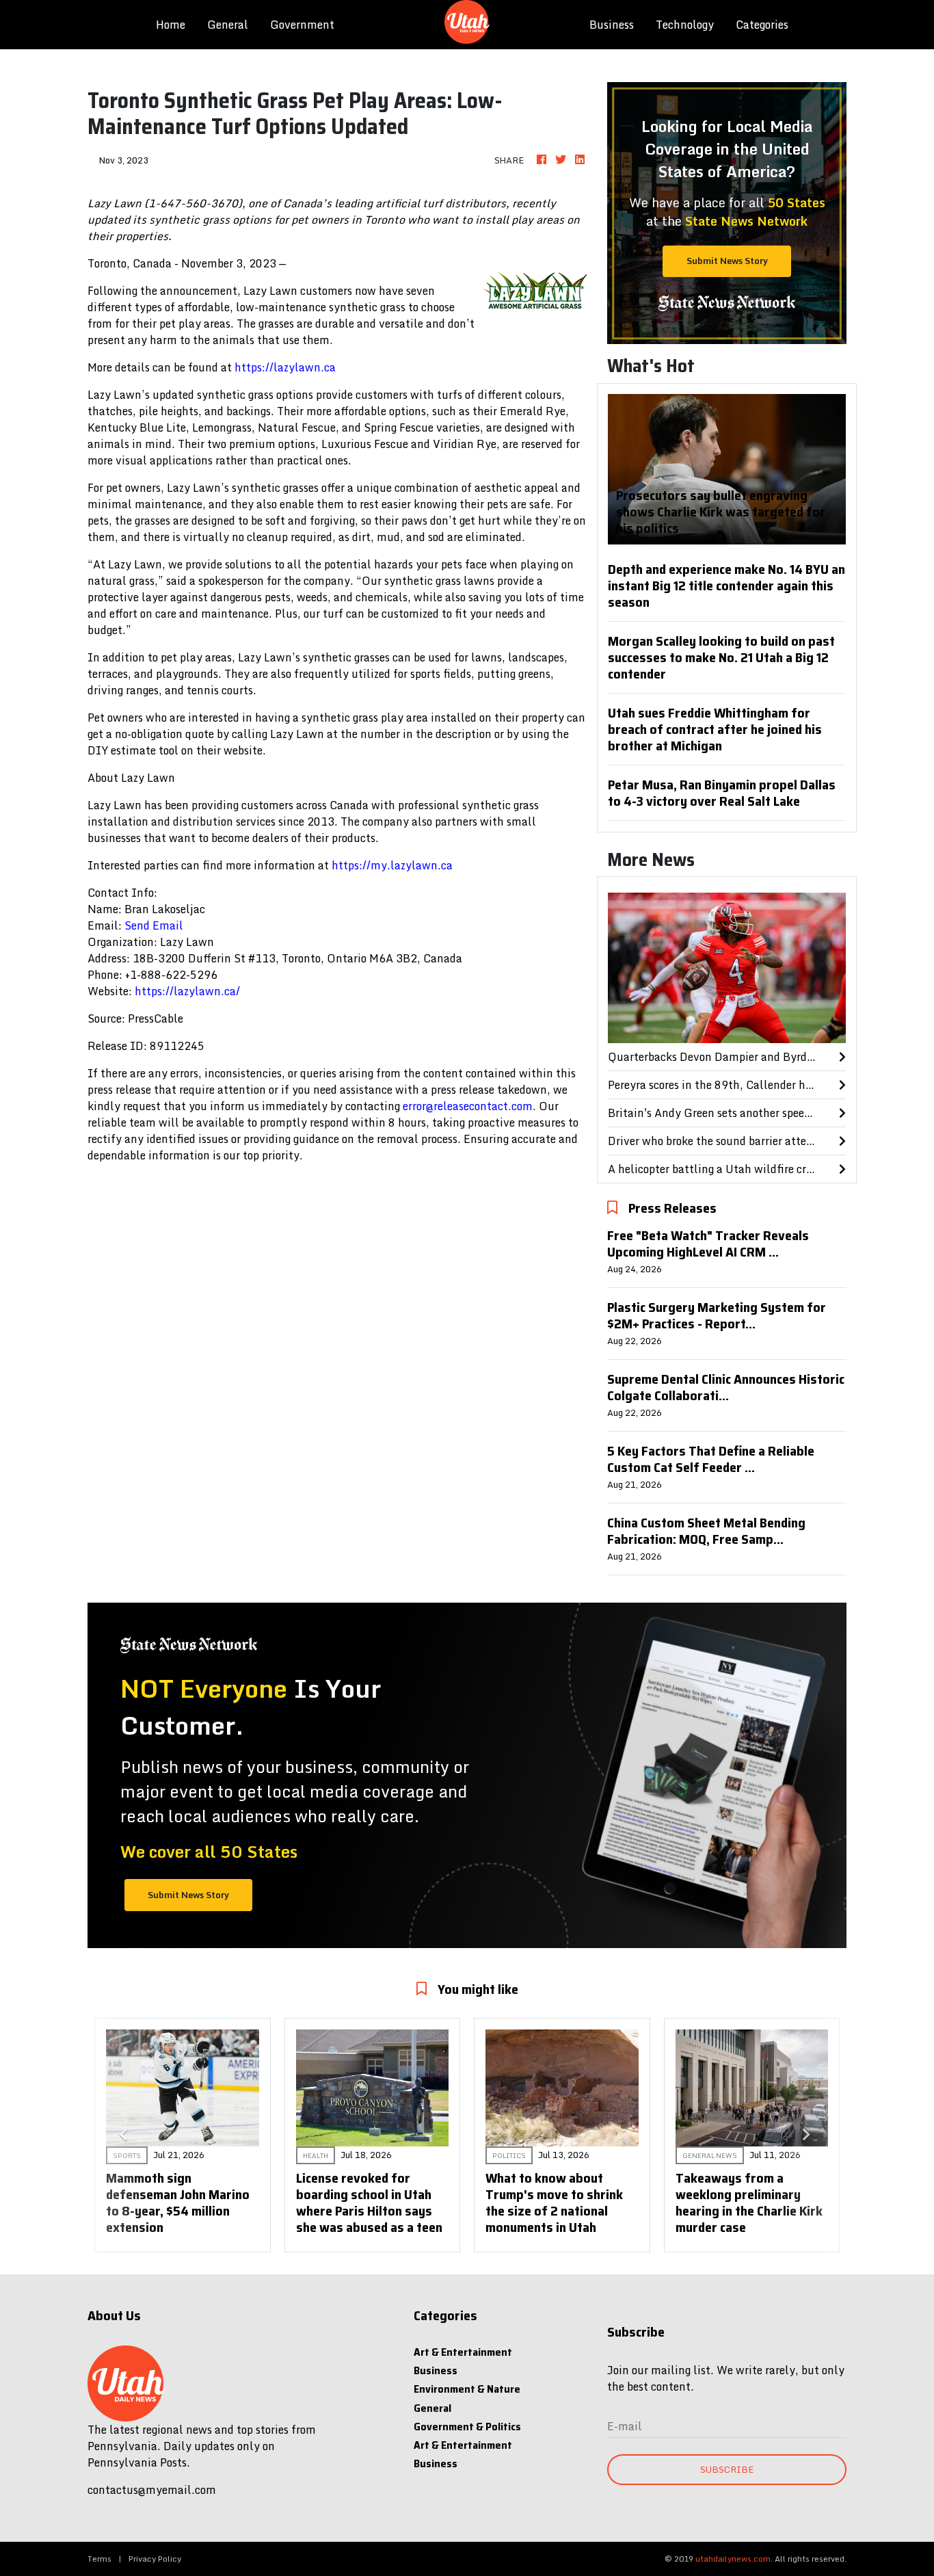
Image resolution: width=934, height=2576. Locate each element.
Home (176, 24)
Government (302, 25)
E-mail (625, 2426)
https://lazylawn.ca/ (187, 991)
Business (612, 25)
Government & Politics (467, 2427)
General (228, 25)
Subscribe (727, 2469)
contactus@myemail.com (152, 2490)
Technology (685, 25)
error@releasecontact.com (468, 1106)
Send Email (154, 925)
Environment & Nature (467, 2389)
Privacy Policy (155, 2559)
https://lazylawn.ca (285, 367)
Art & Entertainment (463, 2352)
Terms (99, 2559)
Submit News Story (727, 261)
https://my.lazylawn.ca (392, 865)
